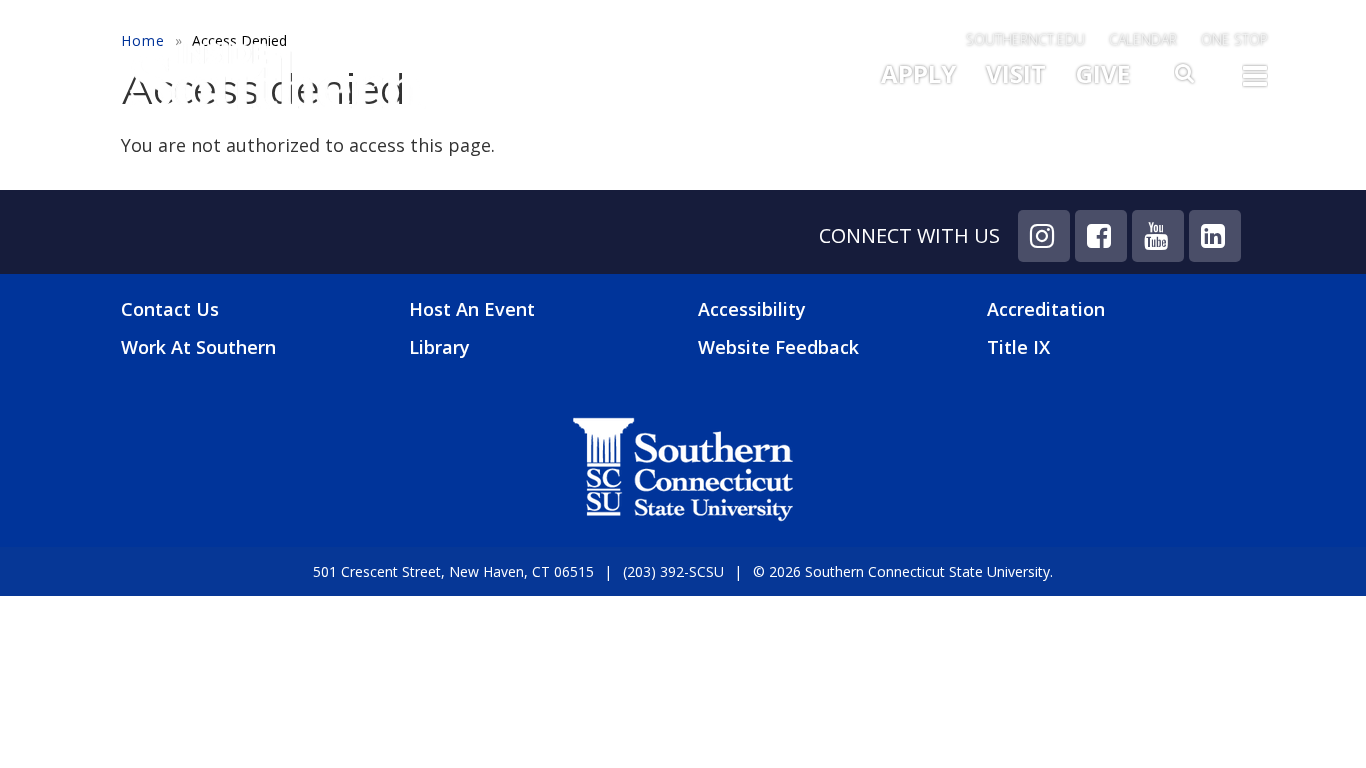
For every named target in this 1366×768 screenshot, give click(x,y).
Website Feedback (778, 347)
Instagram (1044, 236)
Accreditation (1046, 309)
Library (439, 347)
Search (1186, 79)
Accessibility (752, 309)
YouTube (1158, 236)
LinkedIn (1215, 236)
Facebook (1101, 236)
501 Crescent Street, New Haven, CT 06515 (453, 571)
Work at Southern (198, 347)
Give (1103, 73)
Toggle (1255, 82)
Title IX (1018, 347)
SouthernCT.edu (1025, 39)
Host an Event (472, 309)
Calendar (1143, 39)
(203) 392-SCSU (673, 571)
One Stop (1234, 39)
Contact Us (170, 309)
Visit (1016, 73)
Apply (918, 73)
